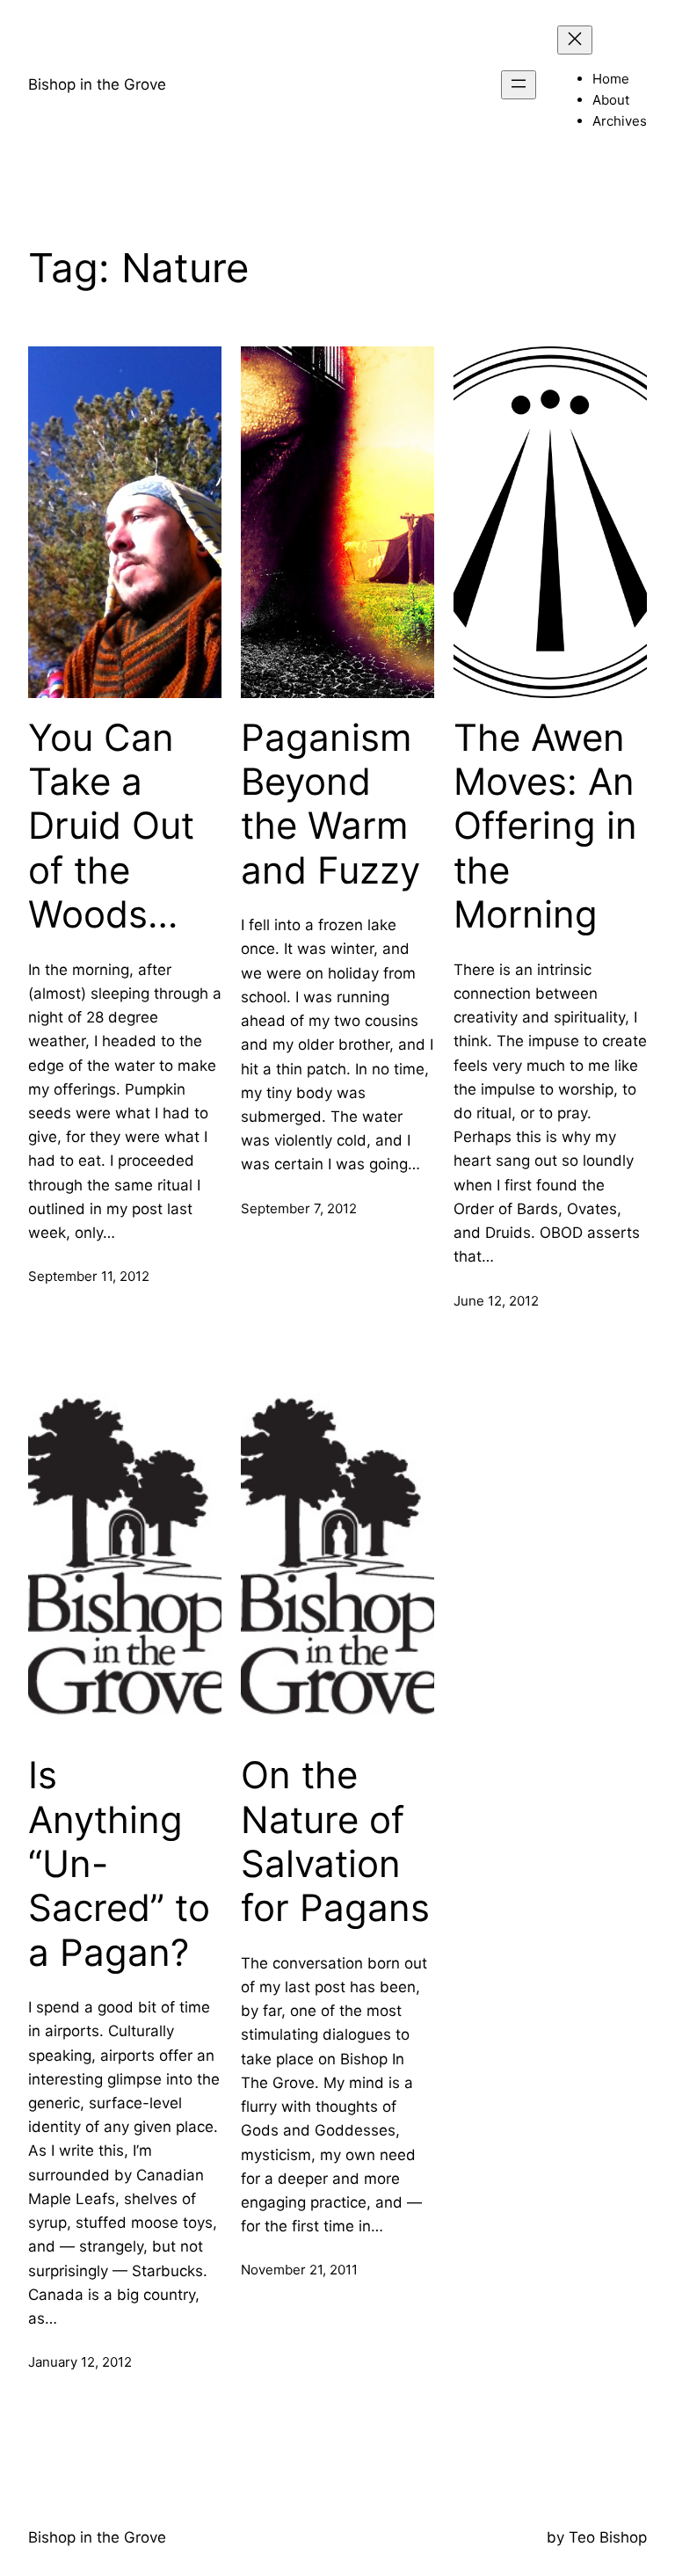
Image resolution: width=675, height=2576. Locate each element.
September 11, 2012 (89, 1276)
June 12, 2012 (496, 1301)
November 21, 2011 (299, 2270)
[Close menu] (575, 40)
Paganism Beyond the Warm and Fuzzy (330, 804)
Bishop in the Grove (97, 84)
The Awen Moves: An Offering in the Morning (545, 826)
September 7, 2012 (299, 1208)
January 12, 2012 (80, 2362)
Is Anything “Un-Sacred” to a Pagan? (119, 1864)
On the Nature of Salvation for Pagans (335, 1841)
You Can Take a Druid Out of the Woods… (111, 826)
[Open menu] (519, 85)
